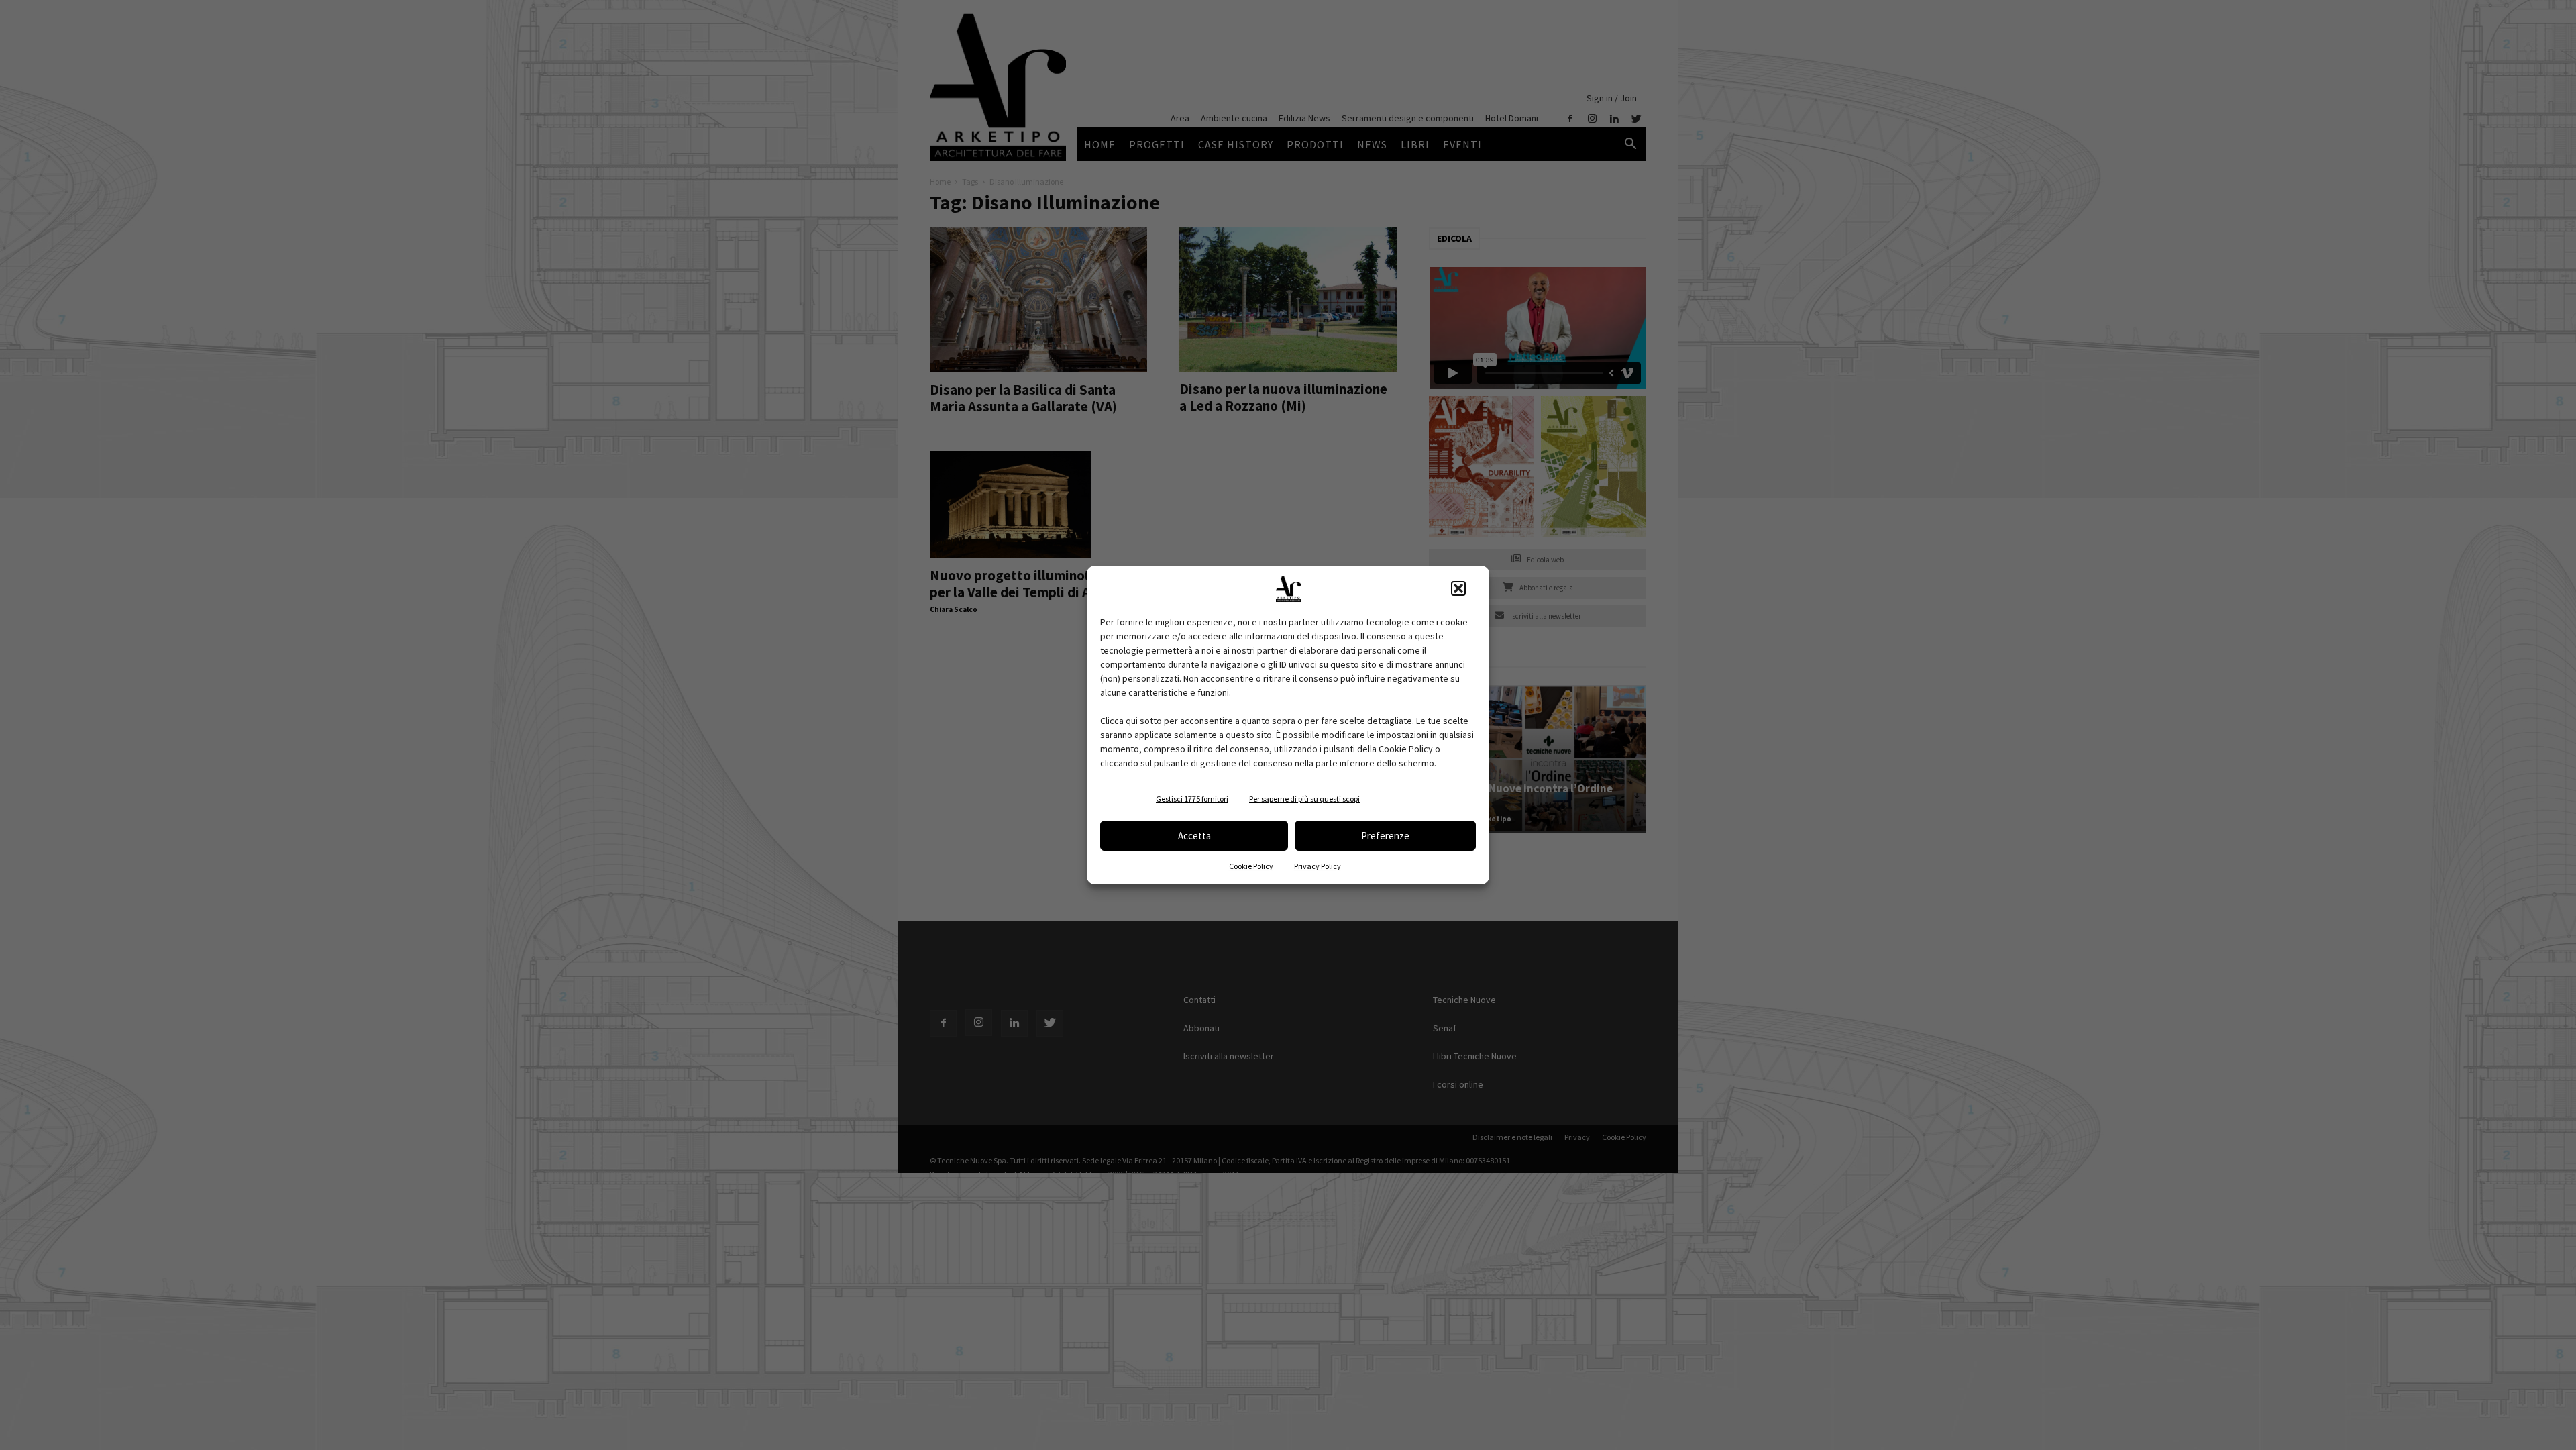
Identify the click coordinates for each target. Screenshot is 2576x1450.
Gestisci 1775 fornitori (1192, 799)
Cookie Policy (1251, 866)
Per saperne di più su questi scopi (1304, 799)
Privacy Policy (1318, 866)
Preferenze (1385, 836)
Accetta (1194, 836)
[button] (1458, 588)
